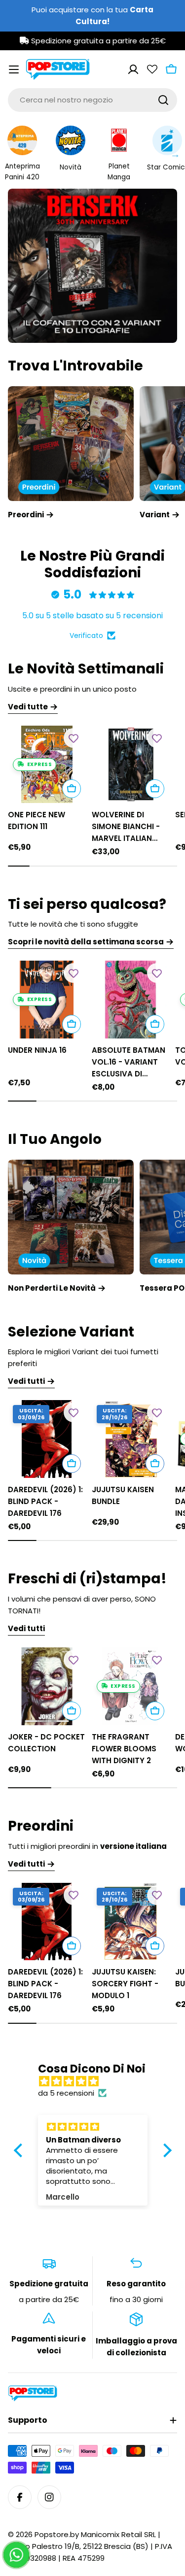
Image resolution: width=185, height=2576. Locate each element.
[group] (92, 266)
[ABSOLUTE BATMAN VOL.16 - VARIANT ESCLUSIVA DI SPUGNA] (131, 1000)
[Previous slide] (48, 327)
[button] (60, 327)
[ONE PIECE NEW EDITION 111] (47, 765)
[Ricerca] (163, 100)
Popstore (52, 2534)
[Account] (133, 69)
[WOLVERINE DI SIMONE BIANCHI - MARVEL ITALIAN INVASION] (131, 765)
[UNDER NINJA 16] (47, 1000)
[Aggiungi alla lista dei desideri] (74, 738)
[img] (98, 2081)
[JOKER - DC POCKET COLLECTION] (47, 1686)
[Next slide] (138, 327)
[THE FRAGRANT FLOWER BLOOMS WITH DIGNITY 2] (131, 1686)
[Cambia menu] (14, 69)
